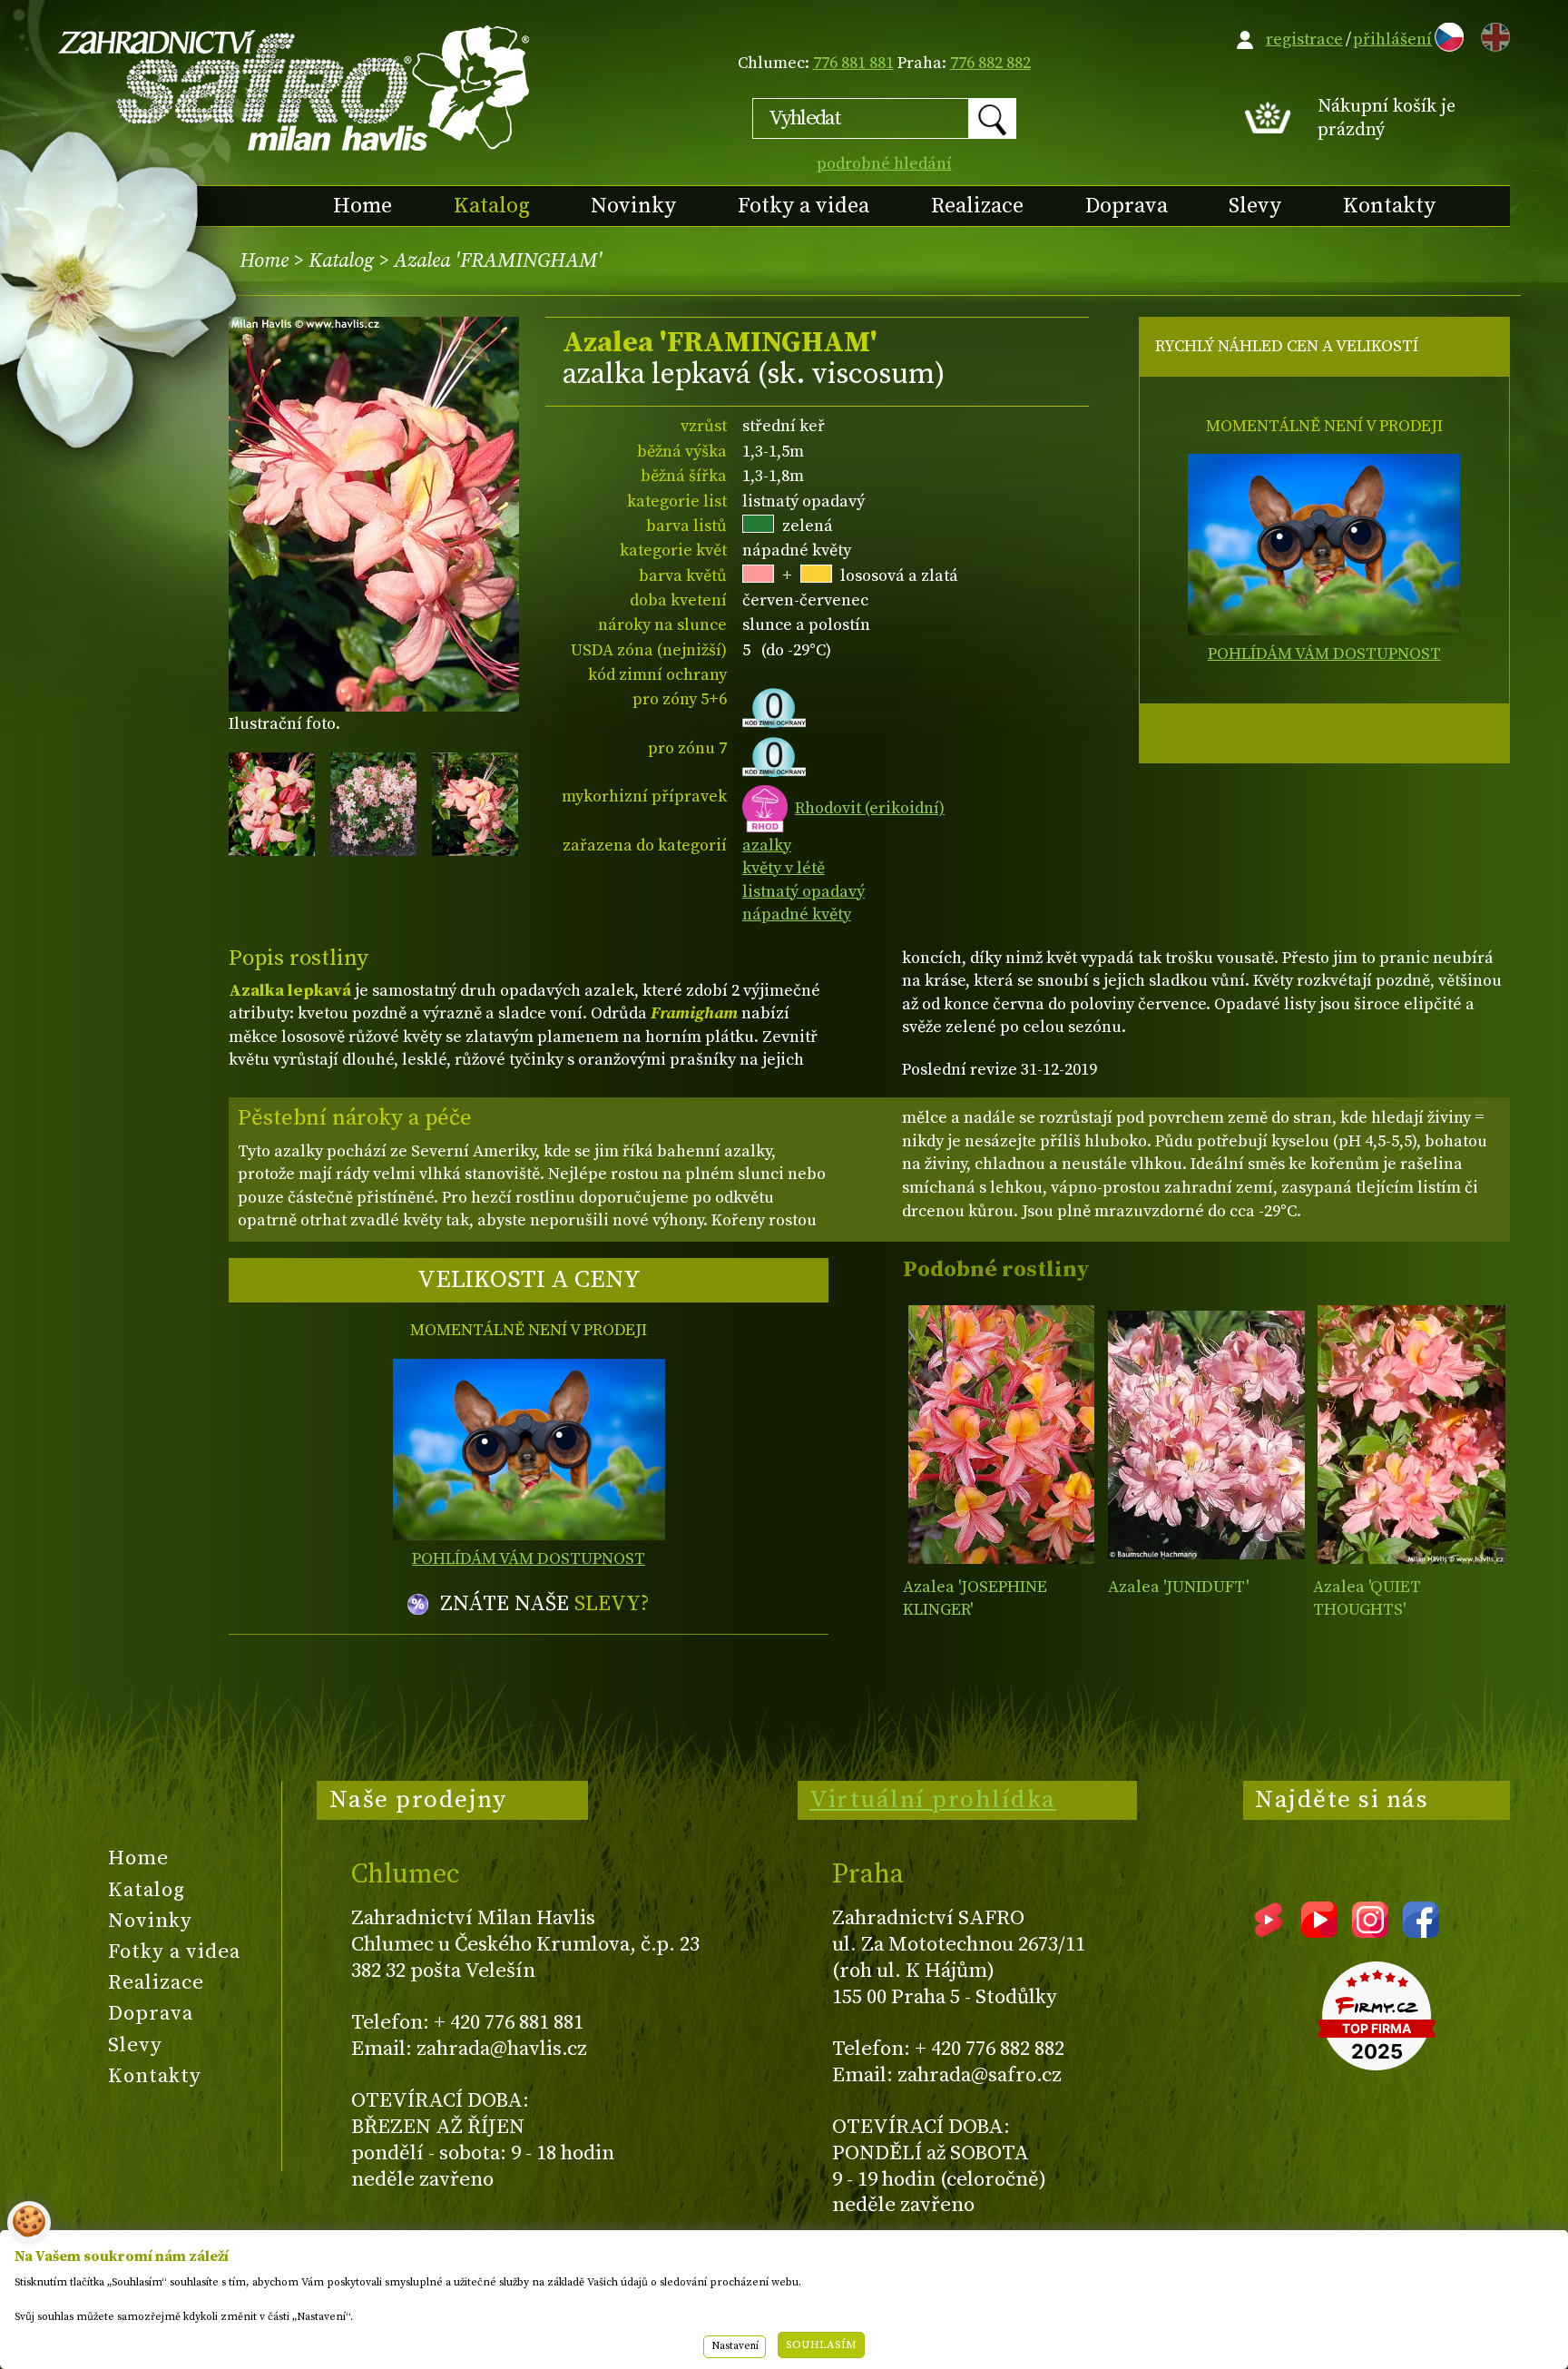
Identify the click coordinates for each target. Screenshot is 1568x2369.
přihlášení (1392, 39)
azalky (767, 845)
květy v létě (784, 868)
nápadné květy (797, 914)
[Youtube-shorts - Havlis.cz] (1269, 1932)
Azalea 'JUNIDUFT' (1178, 1587)
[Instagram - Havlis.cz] (1370, 1932)
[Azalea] (1001, 1435)
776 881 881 (853, 63)
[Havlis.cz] (295, 88)
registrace (1304, 39)
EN (1492, 34)
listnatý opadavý (804, 892)
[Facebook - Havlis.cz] (1421, 1932)
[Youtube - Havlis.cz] (1319, 1932)
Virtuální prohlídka (933, 1800)
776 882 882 (990, 63)
